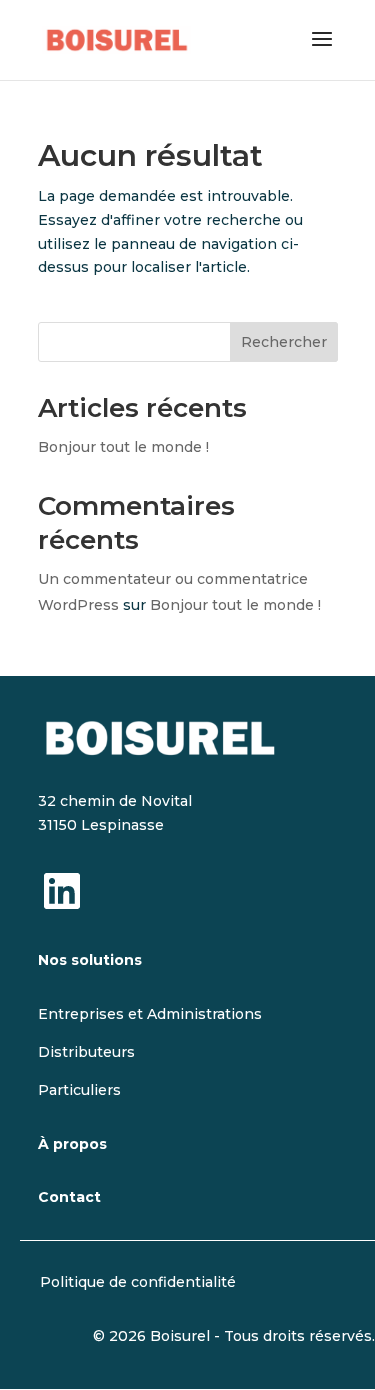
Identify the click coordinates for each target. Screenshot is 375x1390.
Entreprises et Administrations (150, 1014)
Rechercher (284, 342)
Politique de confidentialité (138, 1282)
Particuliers (79, 1090)
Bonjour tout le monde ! (123, 447)
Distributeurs (86, 1052)
